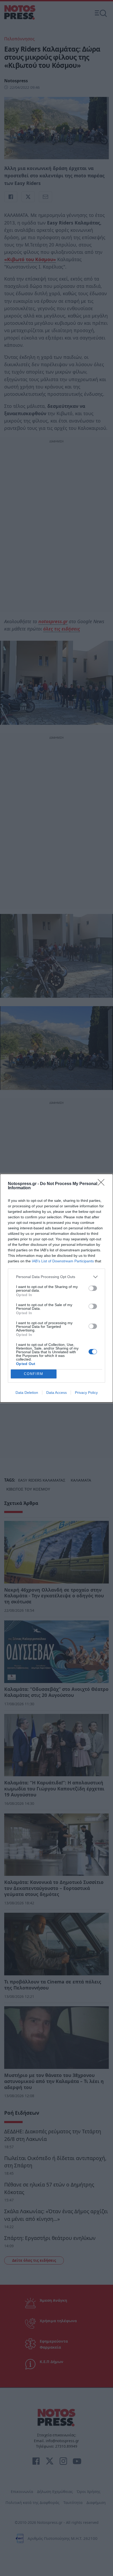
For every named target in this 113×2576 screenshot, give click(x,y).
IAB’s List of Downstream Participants (63, 1261)
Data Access (56, 1393)
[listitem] (56, 1277)
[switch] (93, 1288)
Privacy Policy (86, 1393)
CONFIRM (34, 1374)
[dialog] (56, 1288)
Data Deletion (27, 1393)
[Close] (103, 1184)
